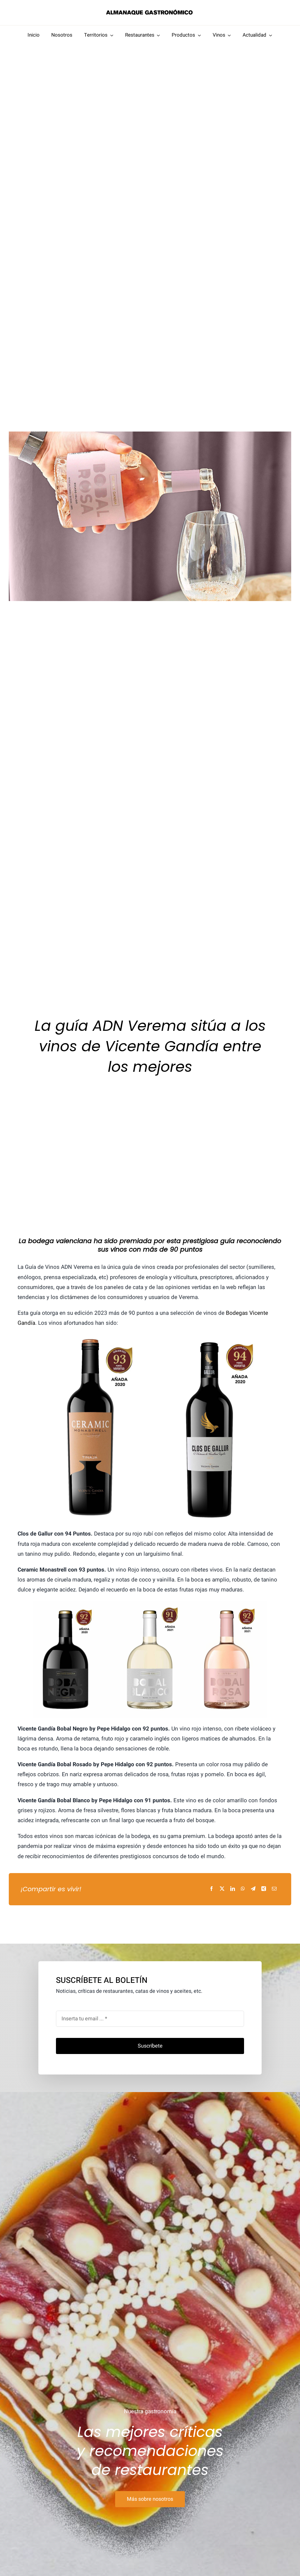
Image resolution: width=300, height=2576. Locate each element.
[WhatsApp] (243, 1889)
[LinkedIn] (233, 1889)
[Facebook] (212, 1889)
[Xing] (264, 1889)
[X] (222, 1889)
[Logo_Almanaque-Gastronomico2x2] (150, 11)
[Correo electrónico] (274, 1889)
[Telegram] (253, 1889)
